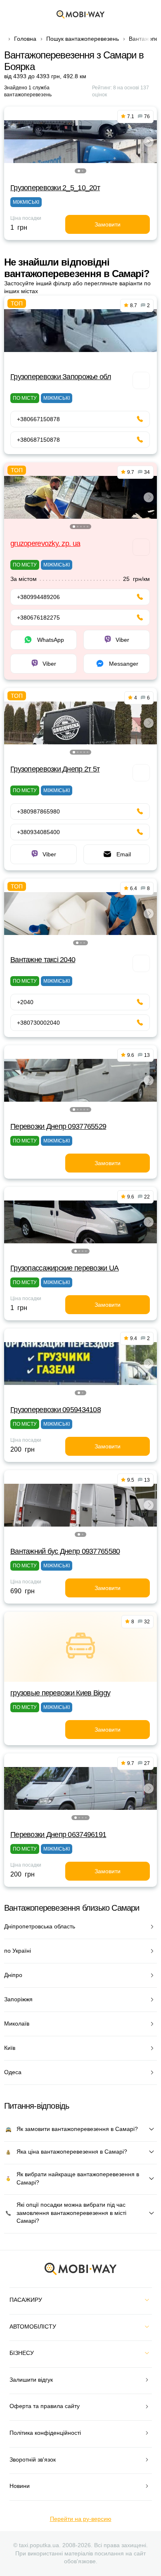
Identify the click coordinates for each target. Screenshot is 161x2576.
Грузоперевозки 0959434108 (56, 1410)
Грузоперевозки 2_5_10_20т (55, 188)
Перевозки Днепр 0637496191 (58, 1835)
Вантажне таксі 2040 (43, 960)
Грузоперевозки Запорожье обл (61, 377)
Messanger (124, 664)
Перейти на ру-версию (81, 2519)
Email (124, 854)
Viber (122, 640)
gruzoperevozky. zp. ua (45, 543)
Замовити (108, 224)
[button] (79, 171)
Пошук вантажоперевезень (83, 39)
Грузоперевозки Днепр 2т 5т (55, 769)
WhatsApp (51, 640)
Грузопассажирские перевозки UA (64, 1268)
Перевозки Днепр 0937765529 (58, 1126)
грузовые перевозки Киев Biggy (60, 1693)
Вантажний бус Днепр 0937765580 (65, 1551)
